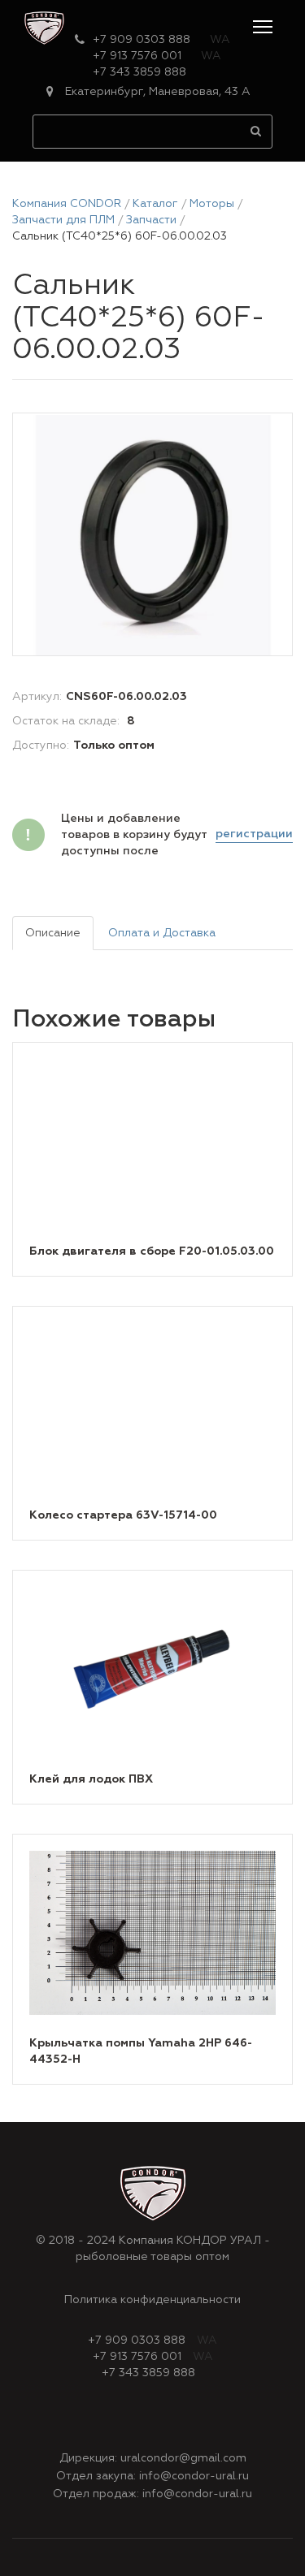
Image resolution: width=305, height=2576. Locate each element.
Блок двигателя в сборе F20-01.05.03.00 (152, 1251)
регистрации (254, 834)
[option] (152, 535)
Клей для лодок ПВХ (91, 1779)
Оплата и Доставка (162, 933)
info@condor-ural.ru (194, 2476)
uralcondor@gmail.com (183, 2458)
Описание (53, 933)
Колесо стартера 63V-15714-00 (123, 1515)
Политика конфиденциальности (152, 2300)
